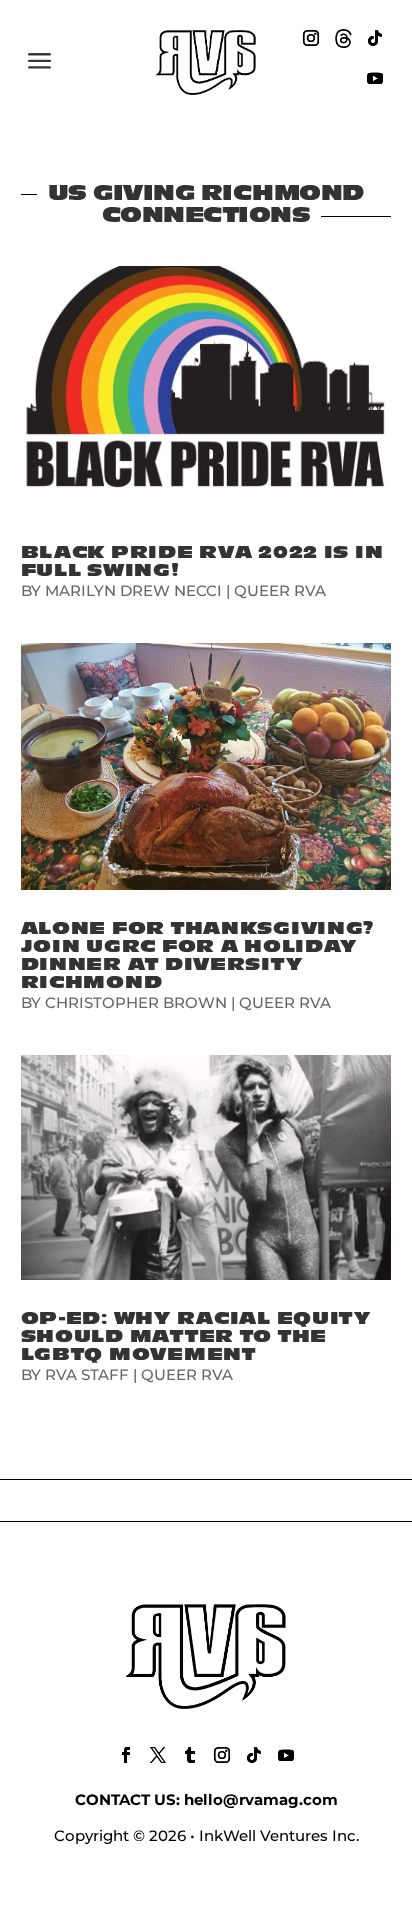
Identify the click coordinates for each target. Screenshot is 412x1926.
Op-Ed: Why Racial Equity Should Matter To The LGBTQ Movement (196, 1336)
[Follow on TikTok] (375, 38)
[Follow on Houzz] (343, 38)
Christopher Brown (136, 1002)
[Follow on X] (158, 1755)
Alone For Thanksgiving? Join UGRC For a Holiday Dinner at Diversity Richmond (198, 955)
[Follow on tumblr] (190, 1755)
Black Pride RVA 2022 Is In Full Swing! (202, 561)
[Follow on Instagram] (311, 38)
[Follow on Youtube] (375, 78)
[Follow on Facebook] (126, 1755)
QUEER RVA (280, 590)
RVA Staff (87, 1374)
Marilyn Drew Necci (133, 590)
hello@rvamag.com (261, 1799)
